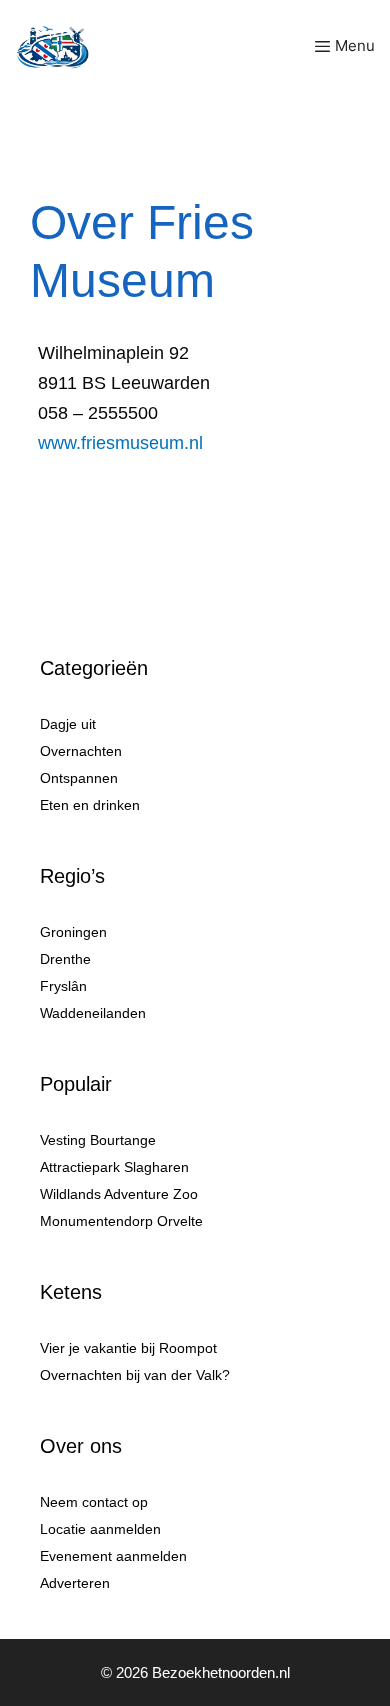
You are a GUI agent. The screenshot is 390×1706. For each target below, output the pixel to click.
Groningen (73, 932)
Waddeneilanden (93, 1013)
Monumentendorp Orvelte (121, 1221)
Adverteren (75, 1583)
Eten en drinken (90, 805)
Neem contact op (94, 1502)
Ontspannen (79, 778)
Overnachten (81, 751)
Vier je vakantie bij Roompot (128, 1348)
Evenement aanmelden (113, 1556)
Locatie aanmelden (100, 1529)
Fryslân (63, 986)
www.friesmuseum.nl (120, 443)
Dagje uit (68, 724)
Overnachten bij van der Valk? (135, 1375)
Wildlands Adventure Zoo (119, 1194)
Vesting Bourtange (98, 1140)
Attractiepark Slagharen (114, 1167)
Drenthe (65, 959)
